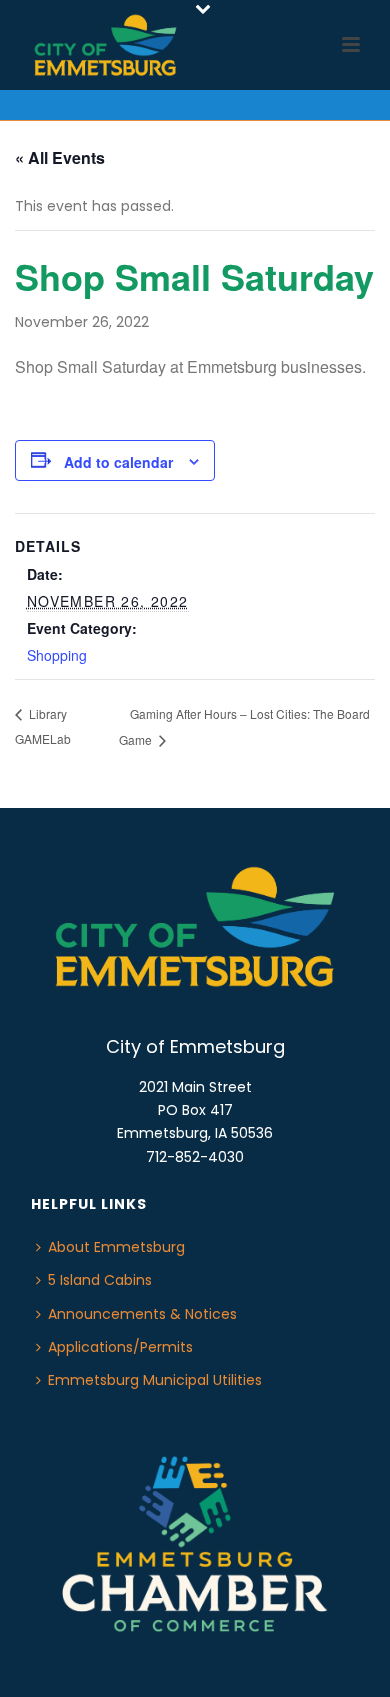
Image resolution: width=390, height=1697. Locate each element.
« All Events (60, 157)
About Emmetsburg (116, 1247)
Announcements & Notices (142, 1314)
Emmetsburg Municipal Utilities (155, 1380)
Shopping (57, 655)
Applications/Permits (120, 1347)
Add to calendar (118, 462)
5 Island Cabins (100, 1280)
